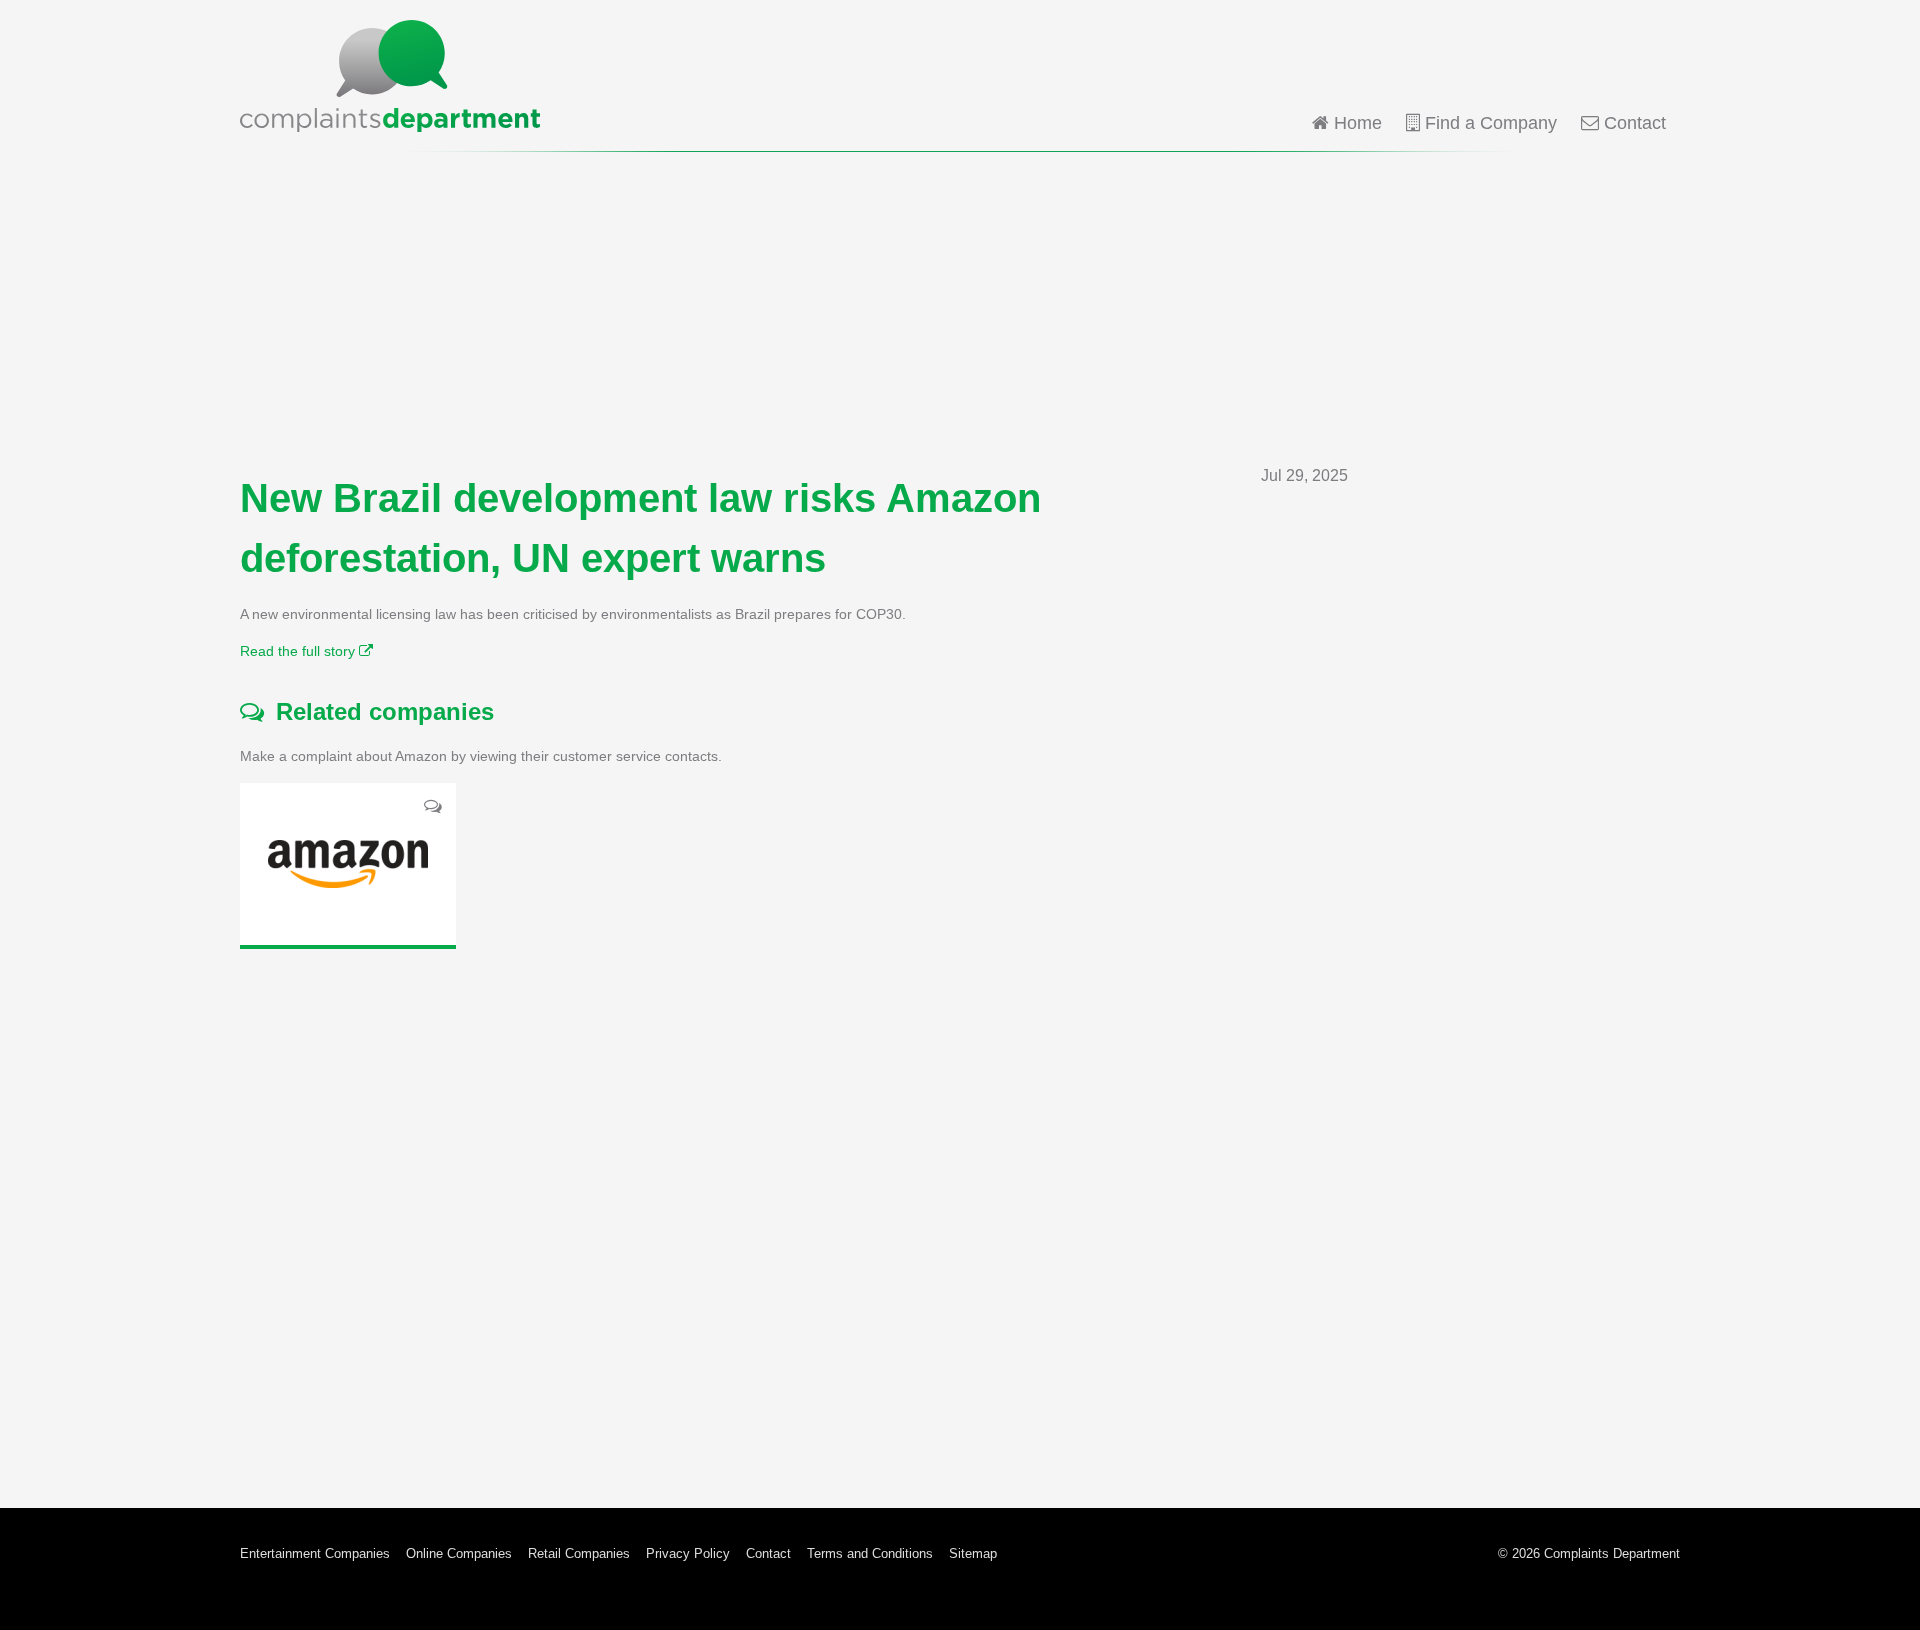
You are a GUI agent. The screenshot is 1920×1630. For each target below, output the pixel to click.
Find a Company (1488, 123)
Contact (1632, 123)
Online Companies (459, 1553)
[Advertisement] (960, 308)
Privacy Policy (688, 1553)
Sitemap (973, 1553)
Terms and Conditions (870, 1553)
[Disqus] (794, 1213)
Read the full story (299, 651)
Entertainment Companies (315, 1553)
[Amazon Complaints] (348, 864)
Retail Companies (579, 1553)
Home (1355, 123)
